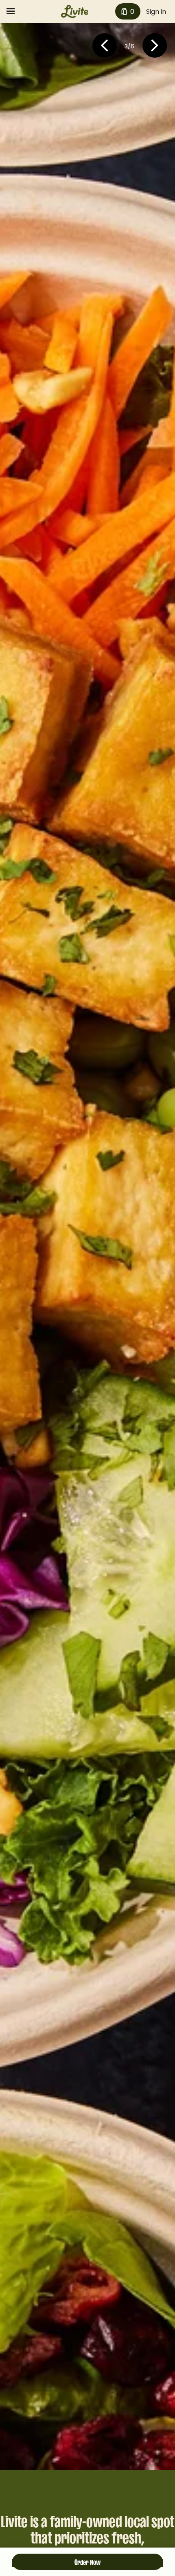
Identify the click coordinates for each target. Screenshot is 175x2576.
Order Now (87, 2561)
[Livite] (75, 11)
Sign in (156, 12)
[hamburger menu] (11, 11)
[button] (104, 47)
